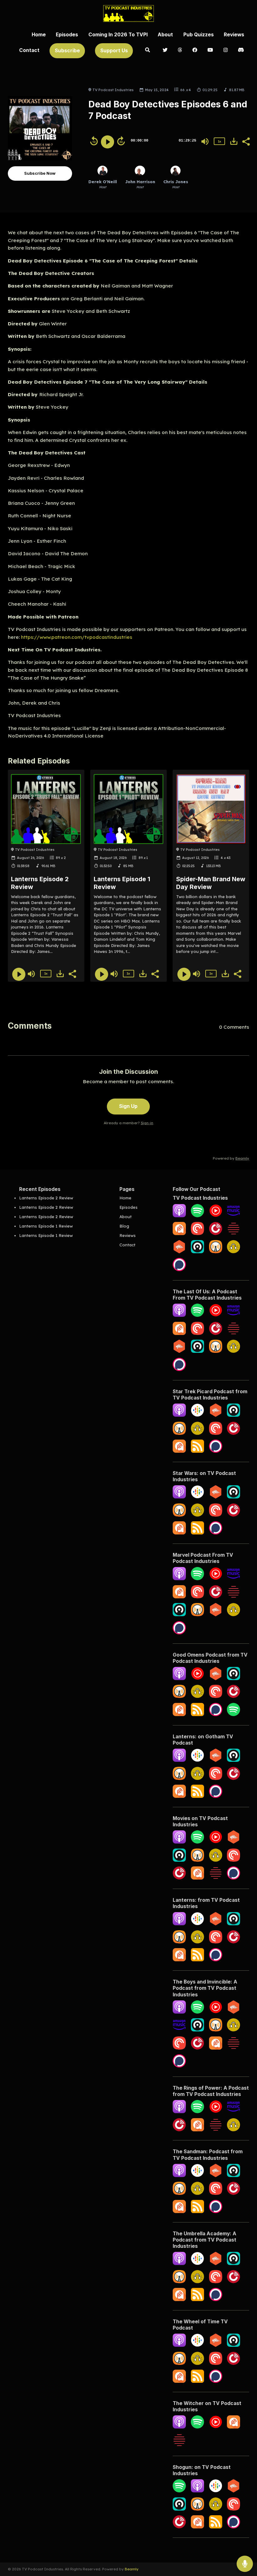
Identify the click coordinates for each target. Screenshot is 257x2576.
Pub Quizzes (199, 35)
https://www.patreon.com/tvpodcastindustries (77, 637)
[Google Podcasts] (197, 1415)
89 (58, 858)
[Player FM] (233, 1433)
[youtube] (210, 50)
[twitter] (165, 50)
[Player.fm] (216, 1234)
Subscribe (67, 51)
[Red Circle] (233, 1234)
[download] (234, 141)
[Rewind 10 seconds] (94, 141)
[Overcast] (216, 1252)
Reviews (234, 35)
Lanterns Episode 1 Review (46, 1226)
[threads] (180, 50)
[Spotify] (197, 1216)
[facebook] (195, 50)
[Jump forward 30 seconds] (121, 141)
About (165, 35)
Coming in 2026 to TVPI (118, 35)
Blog (124, 1226)
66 (182, 90)
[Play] (108, 142)
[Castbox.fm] (179, 1252)
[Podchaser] (179, 1270)
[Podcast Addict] (179, 1234)
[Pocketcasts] (197, 1234)
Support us (114, 51)
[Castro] (197, 1252)
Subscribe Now (40, 173)
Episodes (67, 35)
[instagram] (226, 50)
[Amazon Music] (233, 1216)
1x (219, 141)
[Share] (246, 141)
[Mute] (205, 142)
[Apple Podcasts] (179, 1216)
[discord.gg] (241, 50)
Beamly (132, 2569)
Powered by (231, 1158)
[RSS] (197, 1451)
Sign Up (128, 1106)
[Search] (148, 50)
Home (39, 35)
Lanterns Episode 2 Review (46, 1198)
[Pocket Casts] (216, 1433)
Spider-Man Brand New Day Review (211, 883)
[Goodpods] (233, 1252)
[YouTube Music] (216, 1216)
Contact (29, 50)
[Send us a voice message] (245, 2564)
